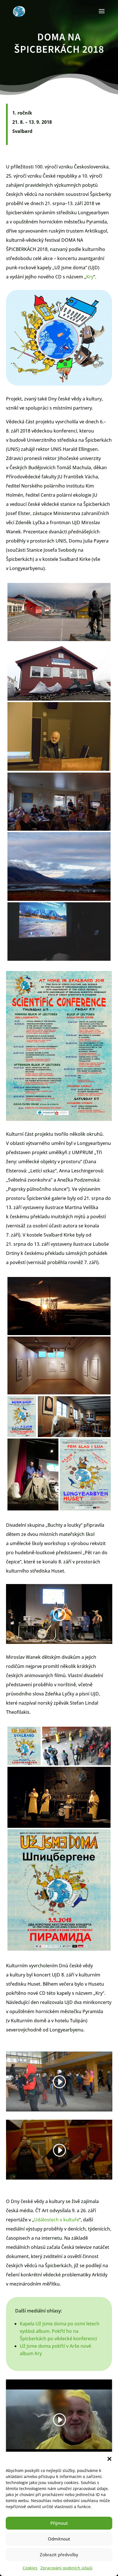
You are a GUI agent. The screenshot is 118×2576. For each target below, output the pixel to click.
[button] (109, 2459)
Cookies (30, 2568)
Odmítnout (59, 2539)
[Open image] (59, 612)
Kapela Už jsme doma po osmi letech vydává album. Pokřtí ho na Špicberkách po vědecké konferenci (60, 2331)
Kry (90, 277)
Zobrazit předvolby (59, 2555)
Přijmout (59, 2523)
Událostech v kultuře (57, 2220)
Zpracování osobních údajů (66, 2568)
